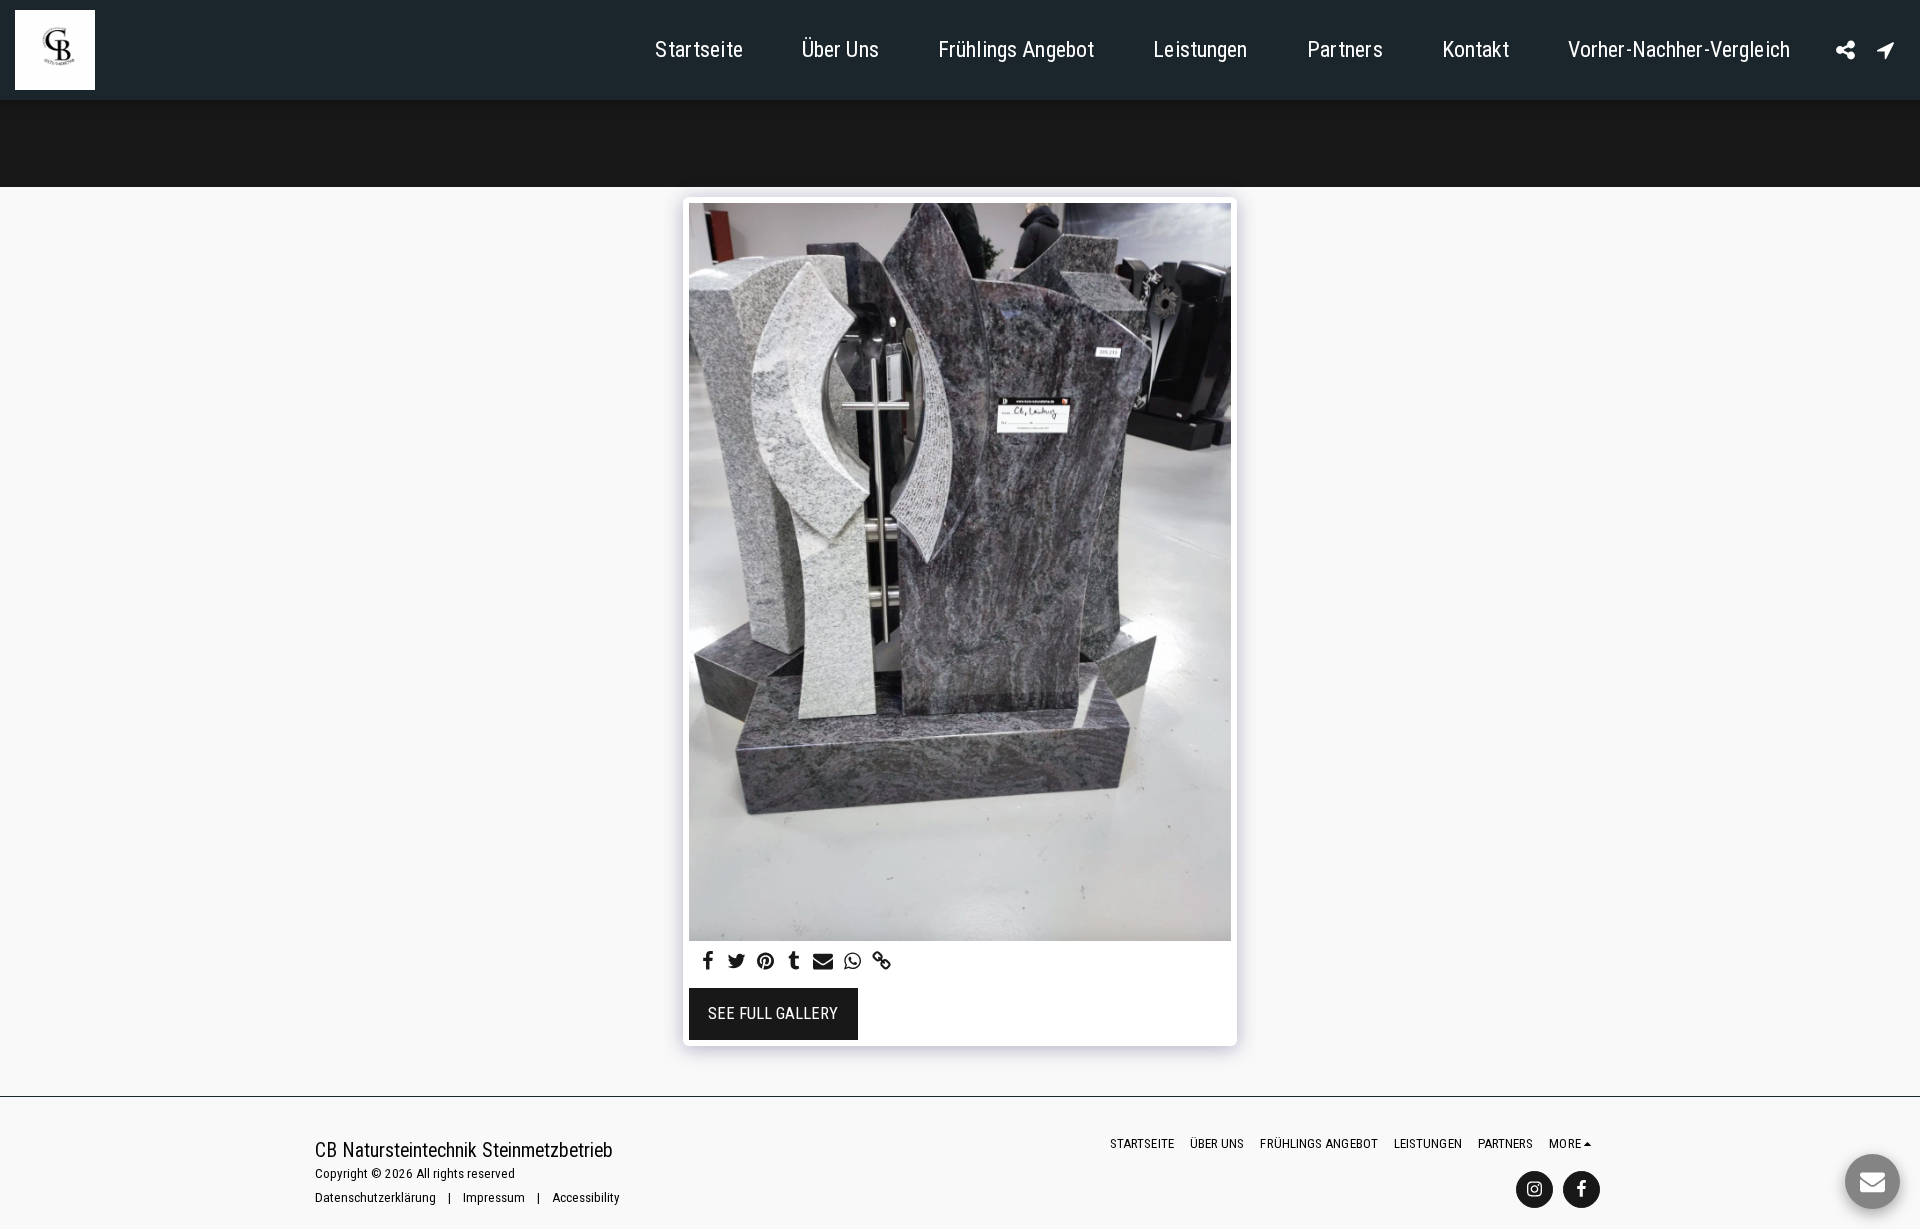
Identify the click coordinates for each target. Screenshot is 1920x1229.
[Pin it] (765, 962)
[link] (881, 962)
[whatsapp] (852, 962)
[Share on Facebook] (708, 962)
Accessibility (586, 1197)
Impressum (494, 1197)
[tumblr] (794, 962)
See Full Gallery (773, 1013)
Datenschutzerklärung (375, 1197)
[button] (1845, 49)
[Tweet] (736, 962)
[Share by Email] (823, 962)
